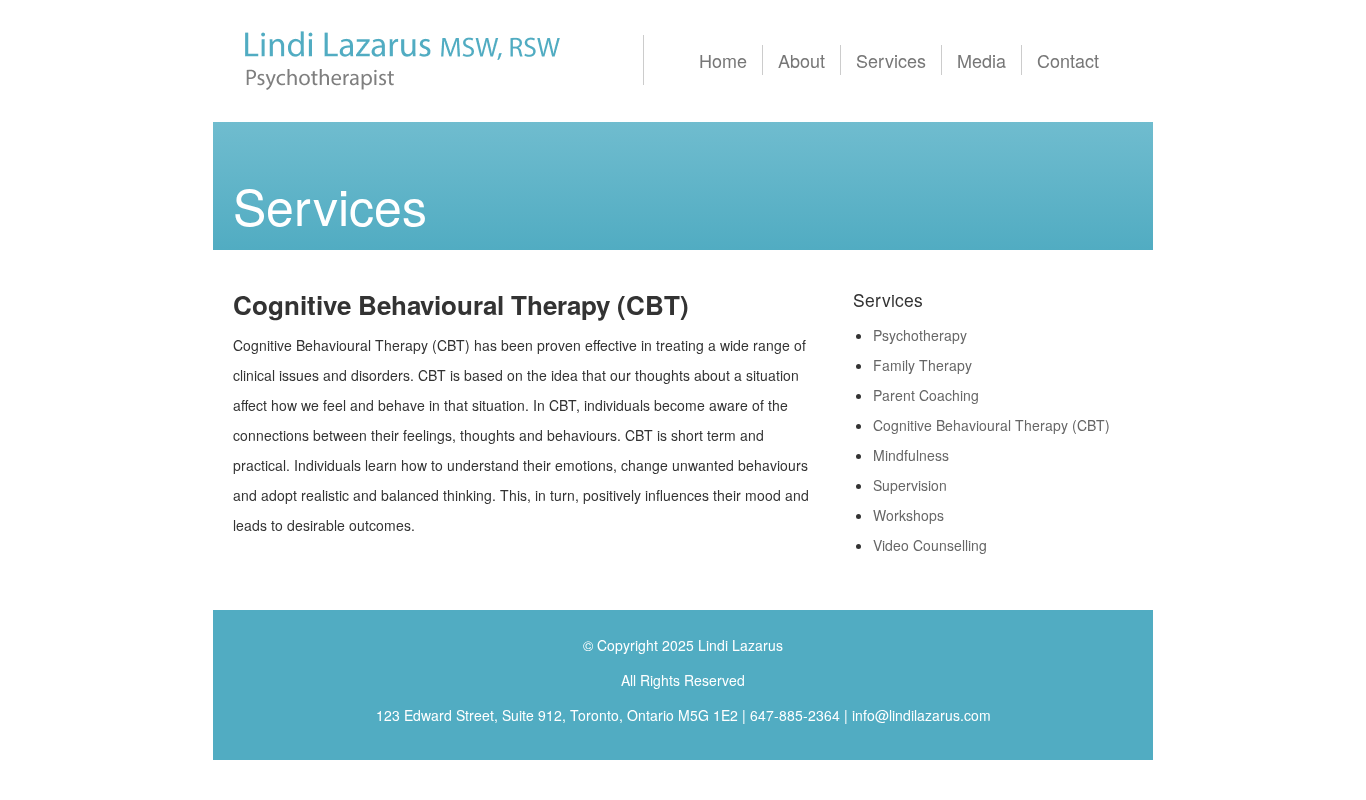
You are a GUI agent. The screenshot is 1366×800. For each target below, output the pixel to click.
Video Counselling (930, 545)
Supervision (910, 485)
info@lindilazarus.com (921, 715)
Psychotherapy (920, 335)
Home (723, 60)
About (801, 60)
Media (981, 60)
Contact (1068, 60)
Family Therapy (922, 365)
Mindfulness (911, 455)
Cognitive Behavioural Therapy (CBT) (991, 425)
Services (891, 60)
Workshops (908, 515)
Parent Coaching (926, 395)
